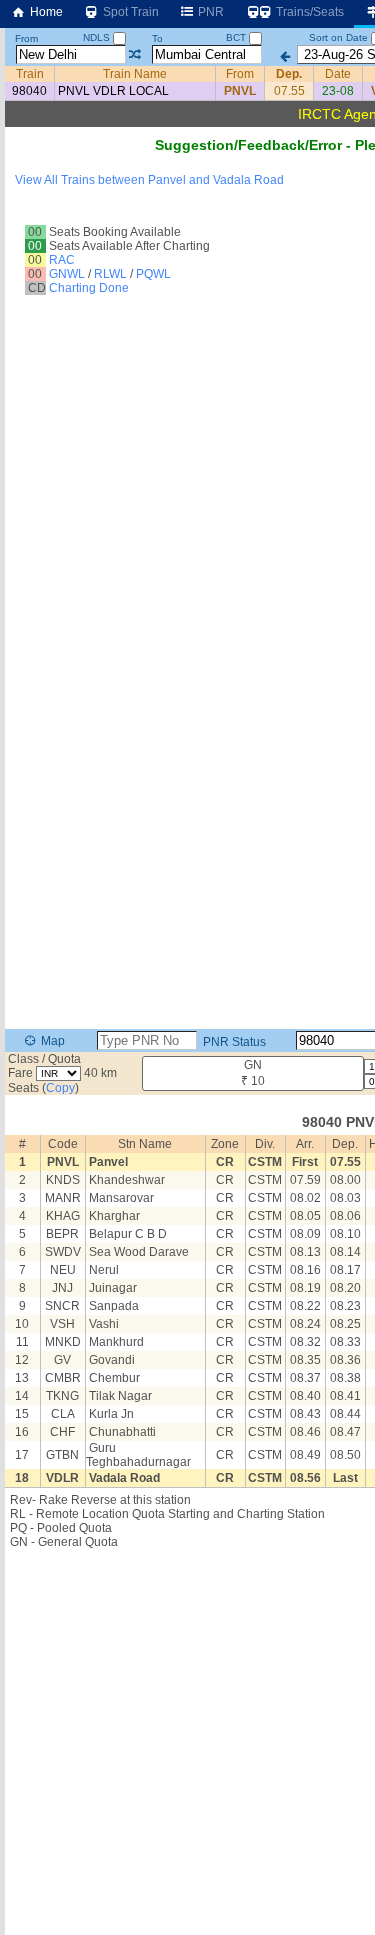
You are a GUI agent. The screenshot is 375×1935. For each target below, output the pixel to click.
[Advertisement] (187, 216)
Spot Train (129, 12)
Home (45, 12)
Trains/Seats (308, 12)
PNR (209, 12)
